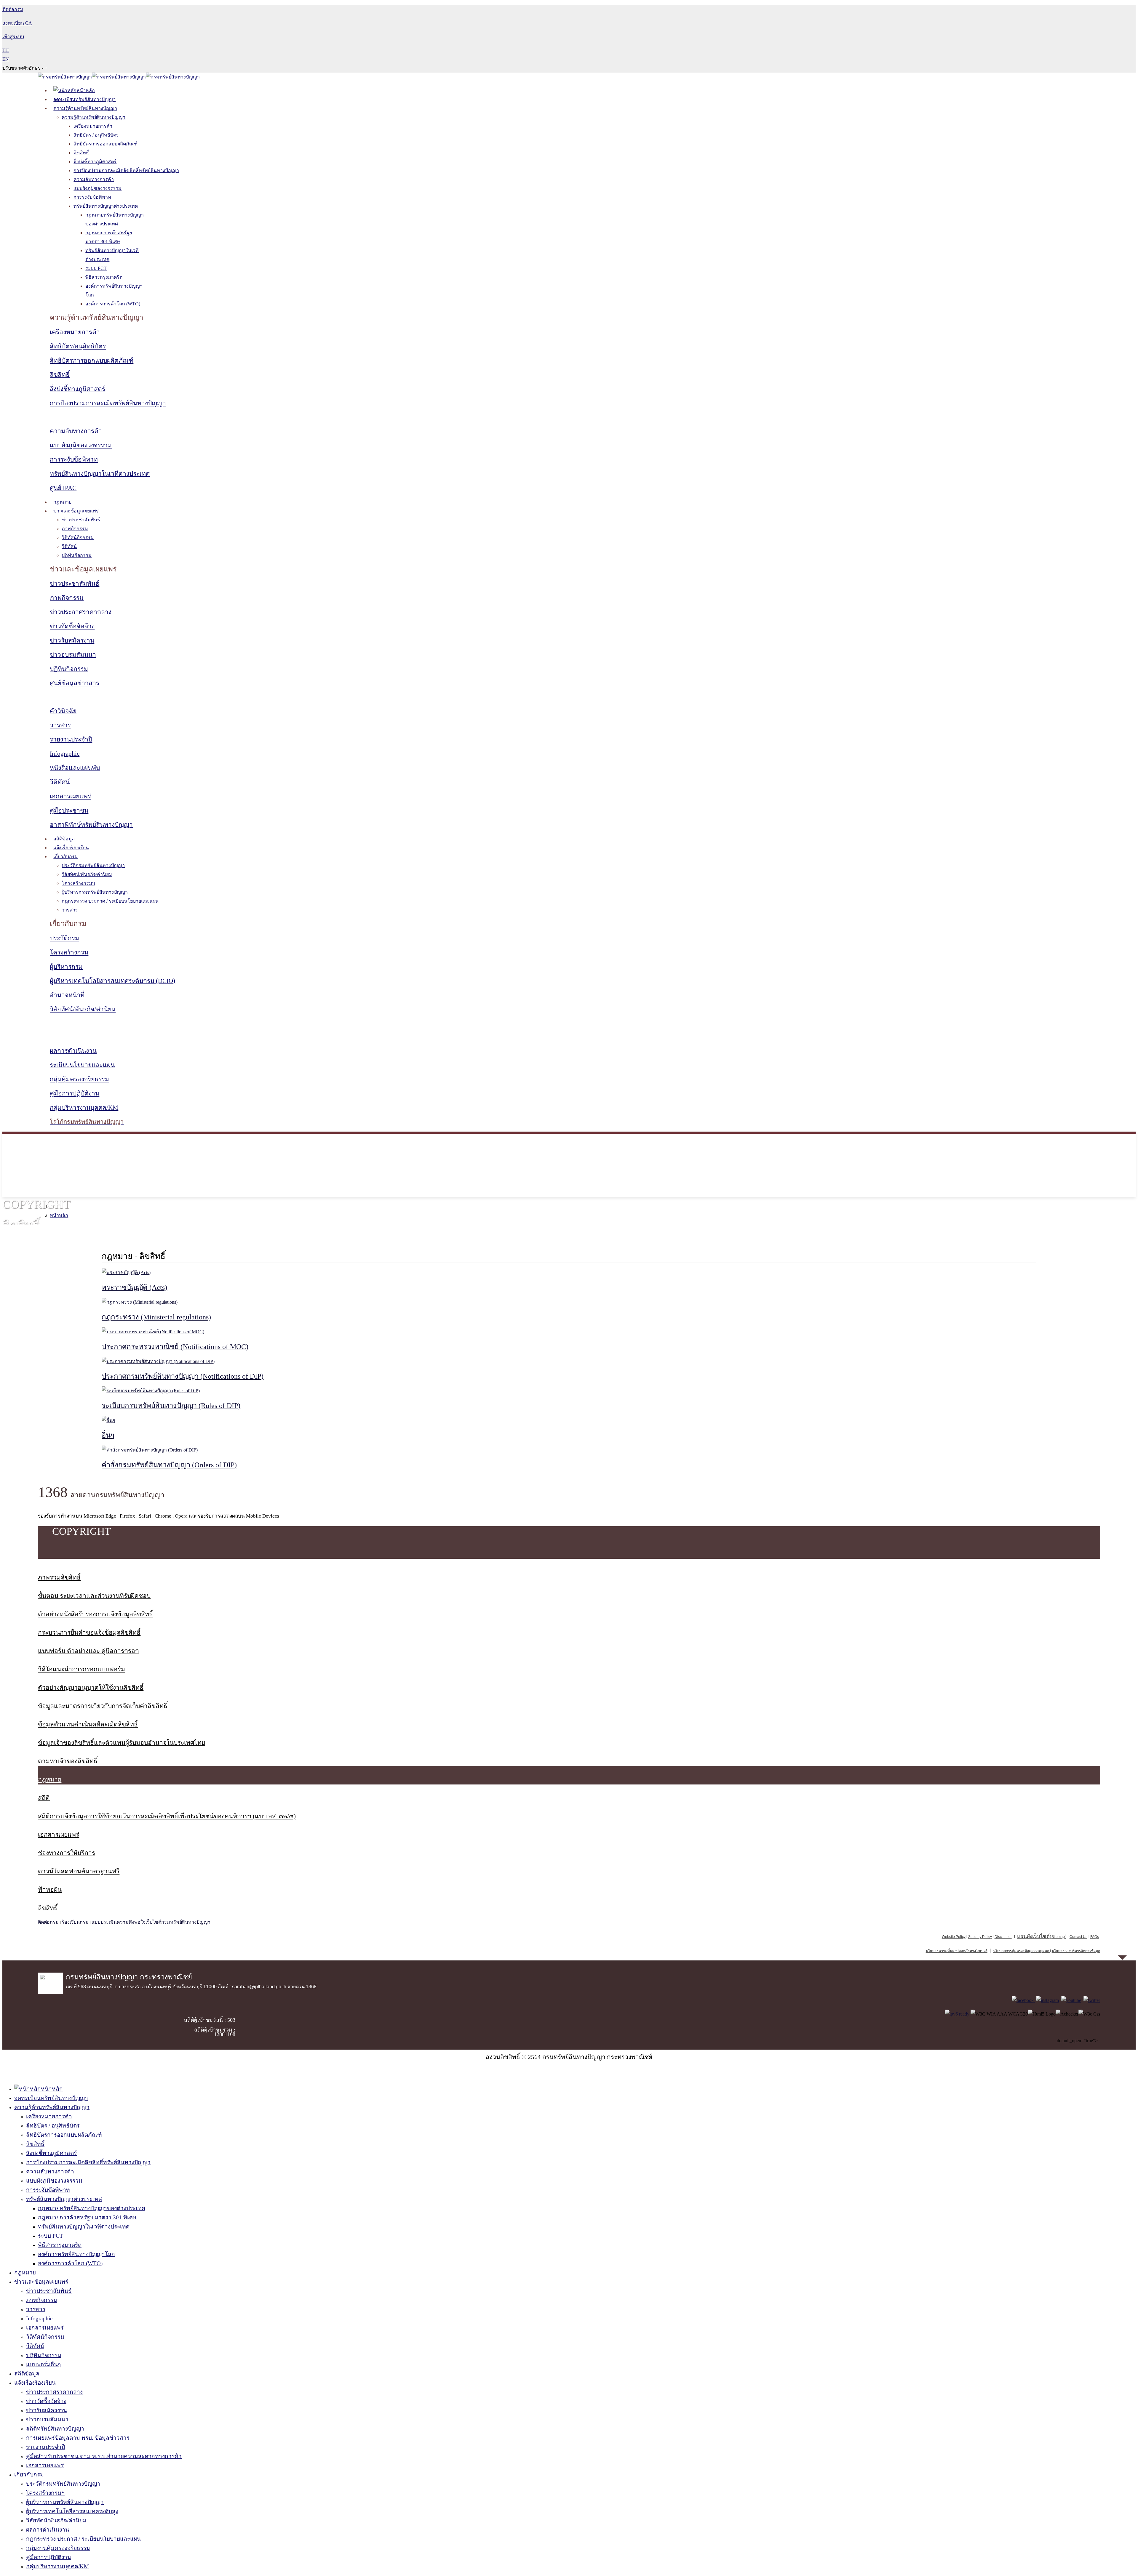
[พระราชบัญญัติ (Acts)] (126, 1272)
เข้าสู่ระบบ (13, 37)
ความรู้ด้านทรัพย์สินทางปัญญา (85, 108)
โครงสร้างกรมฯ (78, 883)
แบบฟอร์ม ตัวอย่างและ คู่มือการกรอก (88, 1651)
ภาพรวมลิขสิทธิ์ (59, 1577)
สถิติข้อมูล (64, 839)
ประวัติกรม (64, 938)
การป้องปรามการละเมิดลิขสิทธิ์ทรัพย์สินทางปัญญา (126, 170)
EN (6, 59)
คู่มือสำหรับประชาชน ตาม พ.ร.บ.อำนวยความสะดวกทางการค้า (104, 2456)
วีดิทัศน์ (69, 546)
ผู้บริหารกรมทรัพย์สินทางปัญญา (95, 892)
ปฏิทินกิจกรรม (77, 555)
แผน (1033, 1936)
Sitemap (1058, 1937)
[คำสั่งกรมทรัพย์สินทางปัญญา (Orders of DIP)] (150, 1450)
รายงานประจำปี (71, 739)
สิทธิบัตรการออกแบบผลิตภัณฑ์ (106, 144)
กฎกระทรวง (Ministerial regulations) (156, 1317)
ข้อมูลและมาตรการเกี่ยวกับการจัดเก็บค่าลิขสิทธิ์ (103, 1706)
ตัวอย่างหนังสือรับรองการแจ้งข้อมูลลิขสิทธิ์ (95, 1614)
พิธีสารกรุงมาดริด (104, 277)
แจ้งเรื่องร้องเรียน (71, 848)
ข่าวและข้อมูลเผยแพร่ (76, 511)
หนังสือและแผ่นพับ (75, 768)
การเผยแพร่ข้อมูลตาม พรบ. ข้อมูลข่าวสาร (78, 2438)
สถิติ (44, 1798)
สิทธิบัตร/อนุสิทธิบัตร (78, 346)
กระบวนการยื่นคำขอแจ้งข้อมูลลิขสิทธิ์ (89, 1633)
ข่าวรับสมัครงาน (72, 640)
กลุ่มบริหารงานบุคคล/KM (84, 1108)
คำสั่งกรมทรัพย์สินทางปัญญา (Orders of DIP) (169, 1465)
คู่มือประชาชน (69, 810)
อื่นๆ (108, 1435)
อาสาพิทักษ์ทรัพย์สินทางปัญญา (91, 825)
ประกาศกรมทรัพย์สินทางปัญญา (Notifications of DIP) (183, 1376)
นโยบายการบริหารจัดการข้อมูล (1076, 1951)
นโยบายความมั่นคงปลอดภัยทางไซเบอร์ (957, 1951)
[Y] (1071, 2000)
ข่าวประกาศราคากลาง (81, 612)
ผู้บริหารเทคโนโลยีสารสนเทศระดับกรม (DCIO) (112, 981)
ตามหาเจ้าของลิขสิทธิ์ (68, 1761)
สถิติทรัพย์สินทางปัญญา (55, 2429)
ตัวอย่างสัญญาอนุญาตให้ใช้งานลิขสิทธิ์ (91, 1688)
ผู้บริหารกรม (66, 967)
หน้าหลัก (59, 1215)
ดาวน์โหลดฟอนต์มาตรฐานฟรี (79, 1871)
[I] (1047, 2000)
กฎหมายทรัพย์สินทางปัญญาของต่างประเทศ (92, 2208)
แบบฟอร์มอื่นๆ (43, 2364)
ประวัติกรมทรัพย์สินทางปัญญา (93, 865)
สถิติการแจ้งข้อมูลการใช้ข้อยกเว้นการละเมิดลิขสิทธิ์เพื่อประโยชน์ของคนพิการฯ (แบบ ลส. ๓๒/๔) (167, 1816)
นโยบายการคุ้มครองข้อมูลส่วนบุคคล (1021, 1951)
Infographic (65, 754)
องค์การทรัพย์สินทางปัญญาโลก (76, 2254)
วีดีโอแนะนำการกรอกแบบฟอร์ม (81, 1669)
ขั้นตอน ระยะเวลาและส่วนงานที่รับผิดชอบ (94, 1596)
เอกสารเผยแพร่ (70, 796)
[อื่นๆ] (108, 1420)
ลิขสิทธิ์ (81, 153)
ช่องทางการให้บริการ (67, 1853)
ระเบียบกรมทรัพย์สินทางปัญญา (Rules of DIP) (171, 1406)
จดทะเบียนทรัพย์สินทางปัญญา (84, 99)
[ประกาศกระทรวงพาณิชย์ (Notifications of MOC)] (153, 1332)
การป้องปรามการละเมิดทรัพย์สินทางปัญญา (108, 403)
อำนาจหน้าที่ (67, 995)
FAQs (1095, 1937)
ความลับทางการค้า (94, 179)
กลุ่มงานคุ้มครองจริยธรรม (58, 2548)
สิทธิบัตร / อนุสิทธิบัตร (96, 135)
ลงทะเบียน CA (17, 23)
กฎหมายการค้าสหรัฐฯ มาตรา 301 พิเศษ (87, 2217)
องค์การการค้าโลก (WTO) (113, 304)
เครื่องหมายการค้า (93, 126)
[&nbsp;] (1050, 1951)
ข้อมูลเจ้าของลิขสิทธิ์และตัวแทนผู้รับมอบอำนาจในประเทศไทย (122, 1743)
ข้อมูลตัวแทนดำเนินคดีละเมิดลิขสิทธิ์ (88, 1724)
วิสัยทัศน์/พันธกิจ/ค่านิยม (87, 874)
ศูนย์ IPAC (63, 488)
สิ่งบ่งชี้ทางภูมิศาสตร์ (95, 162)
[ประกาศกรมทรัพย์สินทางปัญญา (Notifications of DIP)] (158, 1361)
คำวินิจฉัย (63, 711)
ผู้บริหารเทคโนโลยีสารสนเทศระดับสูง (72, 2511)
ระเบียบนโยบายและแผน (82, 1065)
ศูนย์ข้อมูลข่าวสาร (75, 683)
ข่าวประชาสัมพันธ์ (81, 520)
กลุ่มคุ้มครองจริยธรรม (79, 1079)
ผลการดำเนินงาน (73, 1051)
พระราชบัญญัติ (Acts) (134, 1287)
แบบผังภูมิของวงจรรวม (98, 188)
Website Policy (954, 1937)
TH (6, 50)
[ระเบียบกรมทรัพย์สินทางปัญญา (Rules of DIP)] (151, 1391)
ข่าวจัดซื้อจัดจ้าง (72, 626)
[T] (1092, 2000)
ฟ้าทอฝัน (50, 1890)
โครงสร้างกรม (69, 952)
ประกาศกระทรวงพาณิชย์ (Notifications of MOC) (175, 1347)
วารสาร (60, 725)
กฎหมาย (62, 502)
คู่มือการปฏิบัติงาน (75, 1093)
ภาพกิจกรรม (75, 529)
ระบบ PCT (96, 268)
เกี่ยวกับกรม (66, 857)
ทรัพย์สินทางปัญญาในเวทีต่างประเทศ (100, 474)
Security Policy (980, 1937)
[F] (1023, 2000)
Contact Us (1078, 1937)
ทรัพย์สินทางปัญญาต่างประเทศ (106, 206)
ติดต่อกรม (48, 1922)
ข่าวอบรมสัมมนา (73, 655)
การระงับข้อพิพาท (92, 197)
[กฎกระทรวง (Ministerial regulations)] (140, 1302)
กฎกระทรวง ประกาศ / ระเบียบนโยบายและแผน (110, 901)
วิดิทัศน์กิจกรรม (78, 538)
